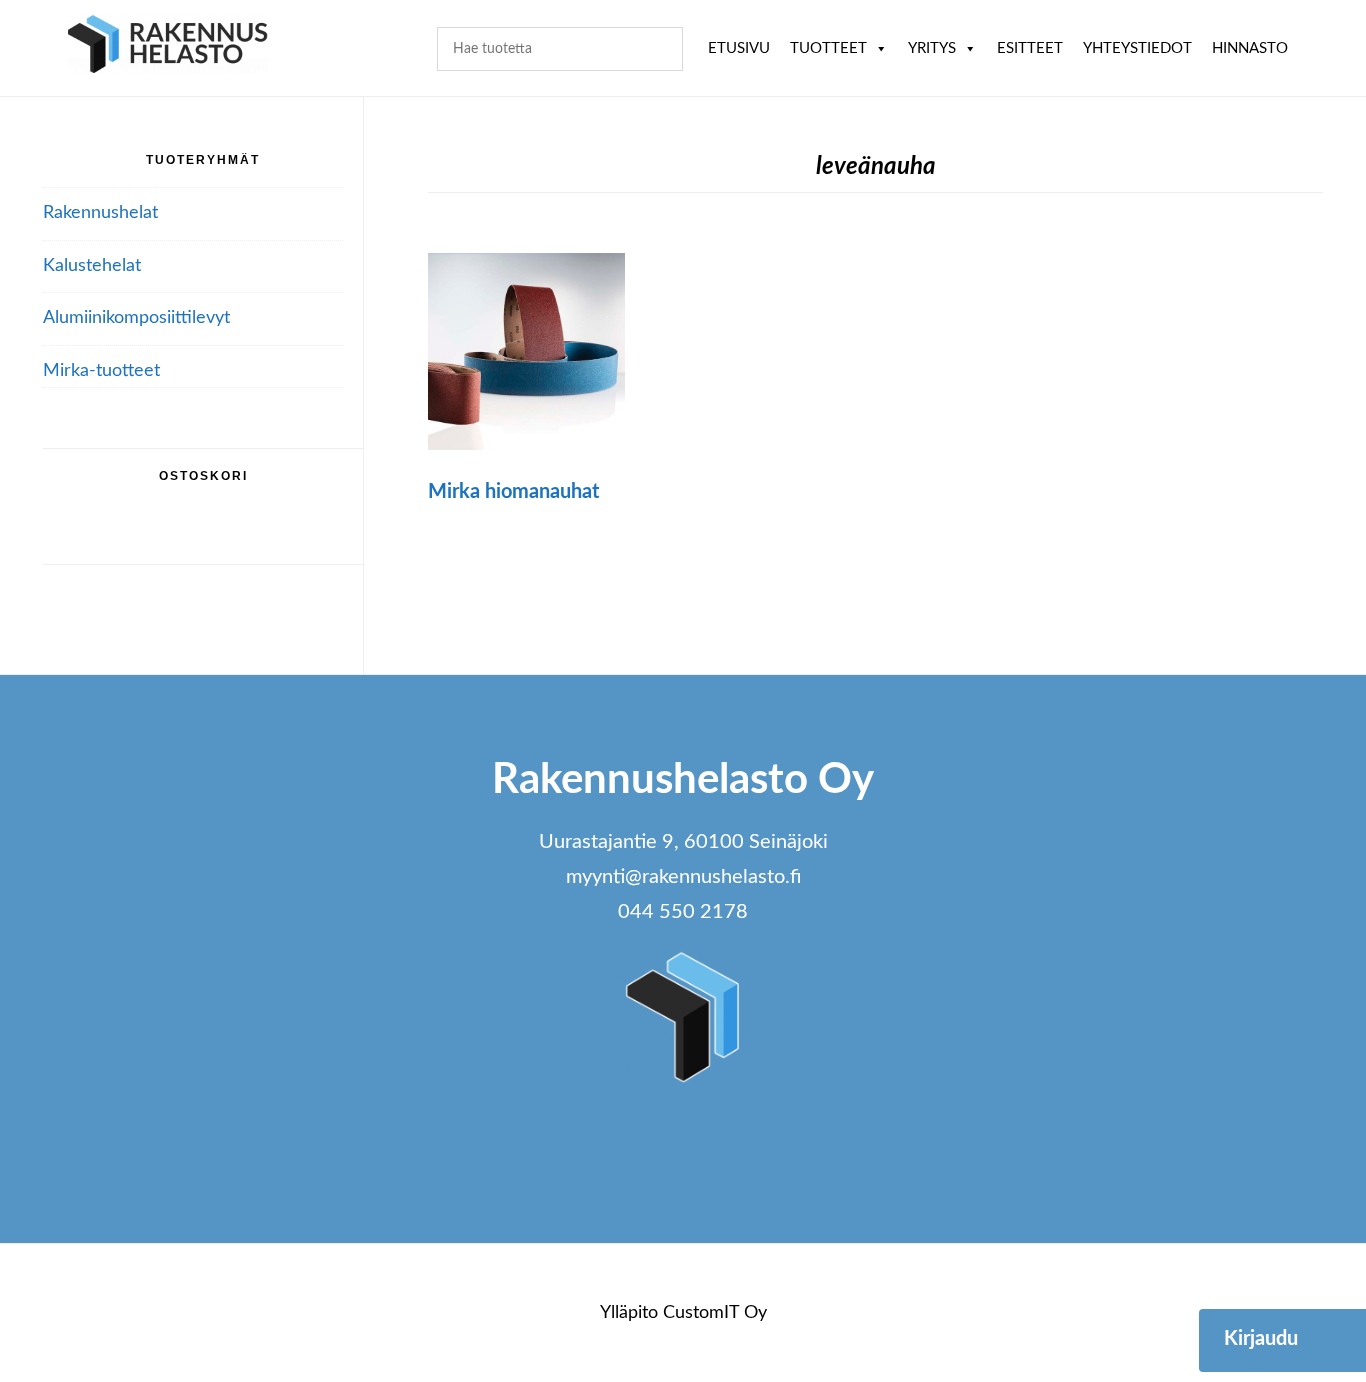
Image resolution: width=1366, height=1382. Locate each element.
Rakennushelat (100, 213)
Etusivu (739, 48)
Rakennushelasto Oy (168, 47)
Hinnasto (1250, 48)
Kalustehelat (92, 266)
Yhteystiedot (1137, 48)
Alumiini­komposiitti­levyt (136, 318)
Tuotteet (828, 48)
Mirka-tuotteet (101, 371)
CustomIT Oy (715, 1313)
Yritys (932, 48)
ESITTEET (1030, 48)
